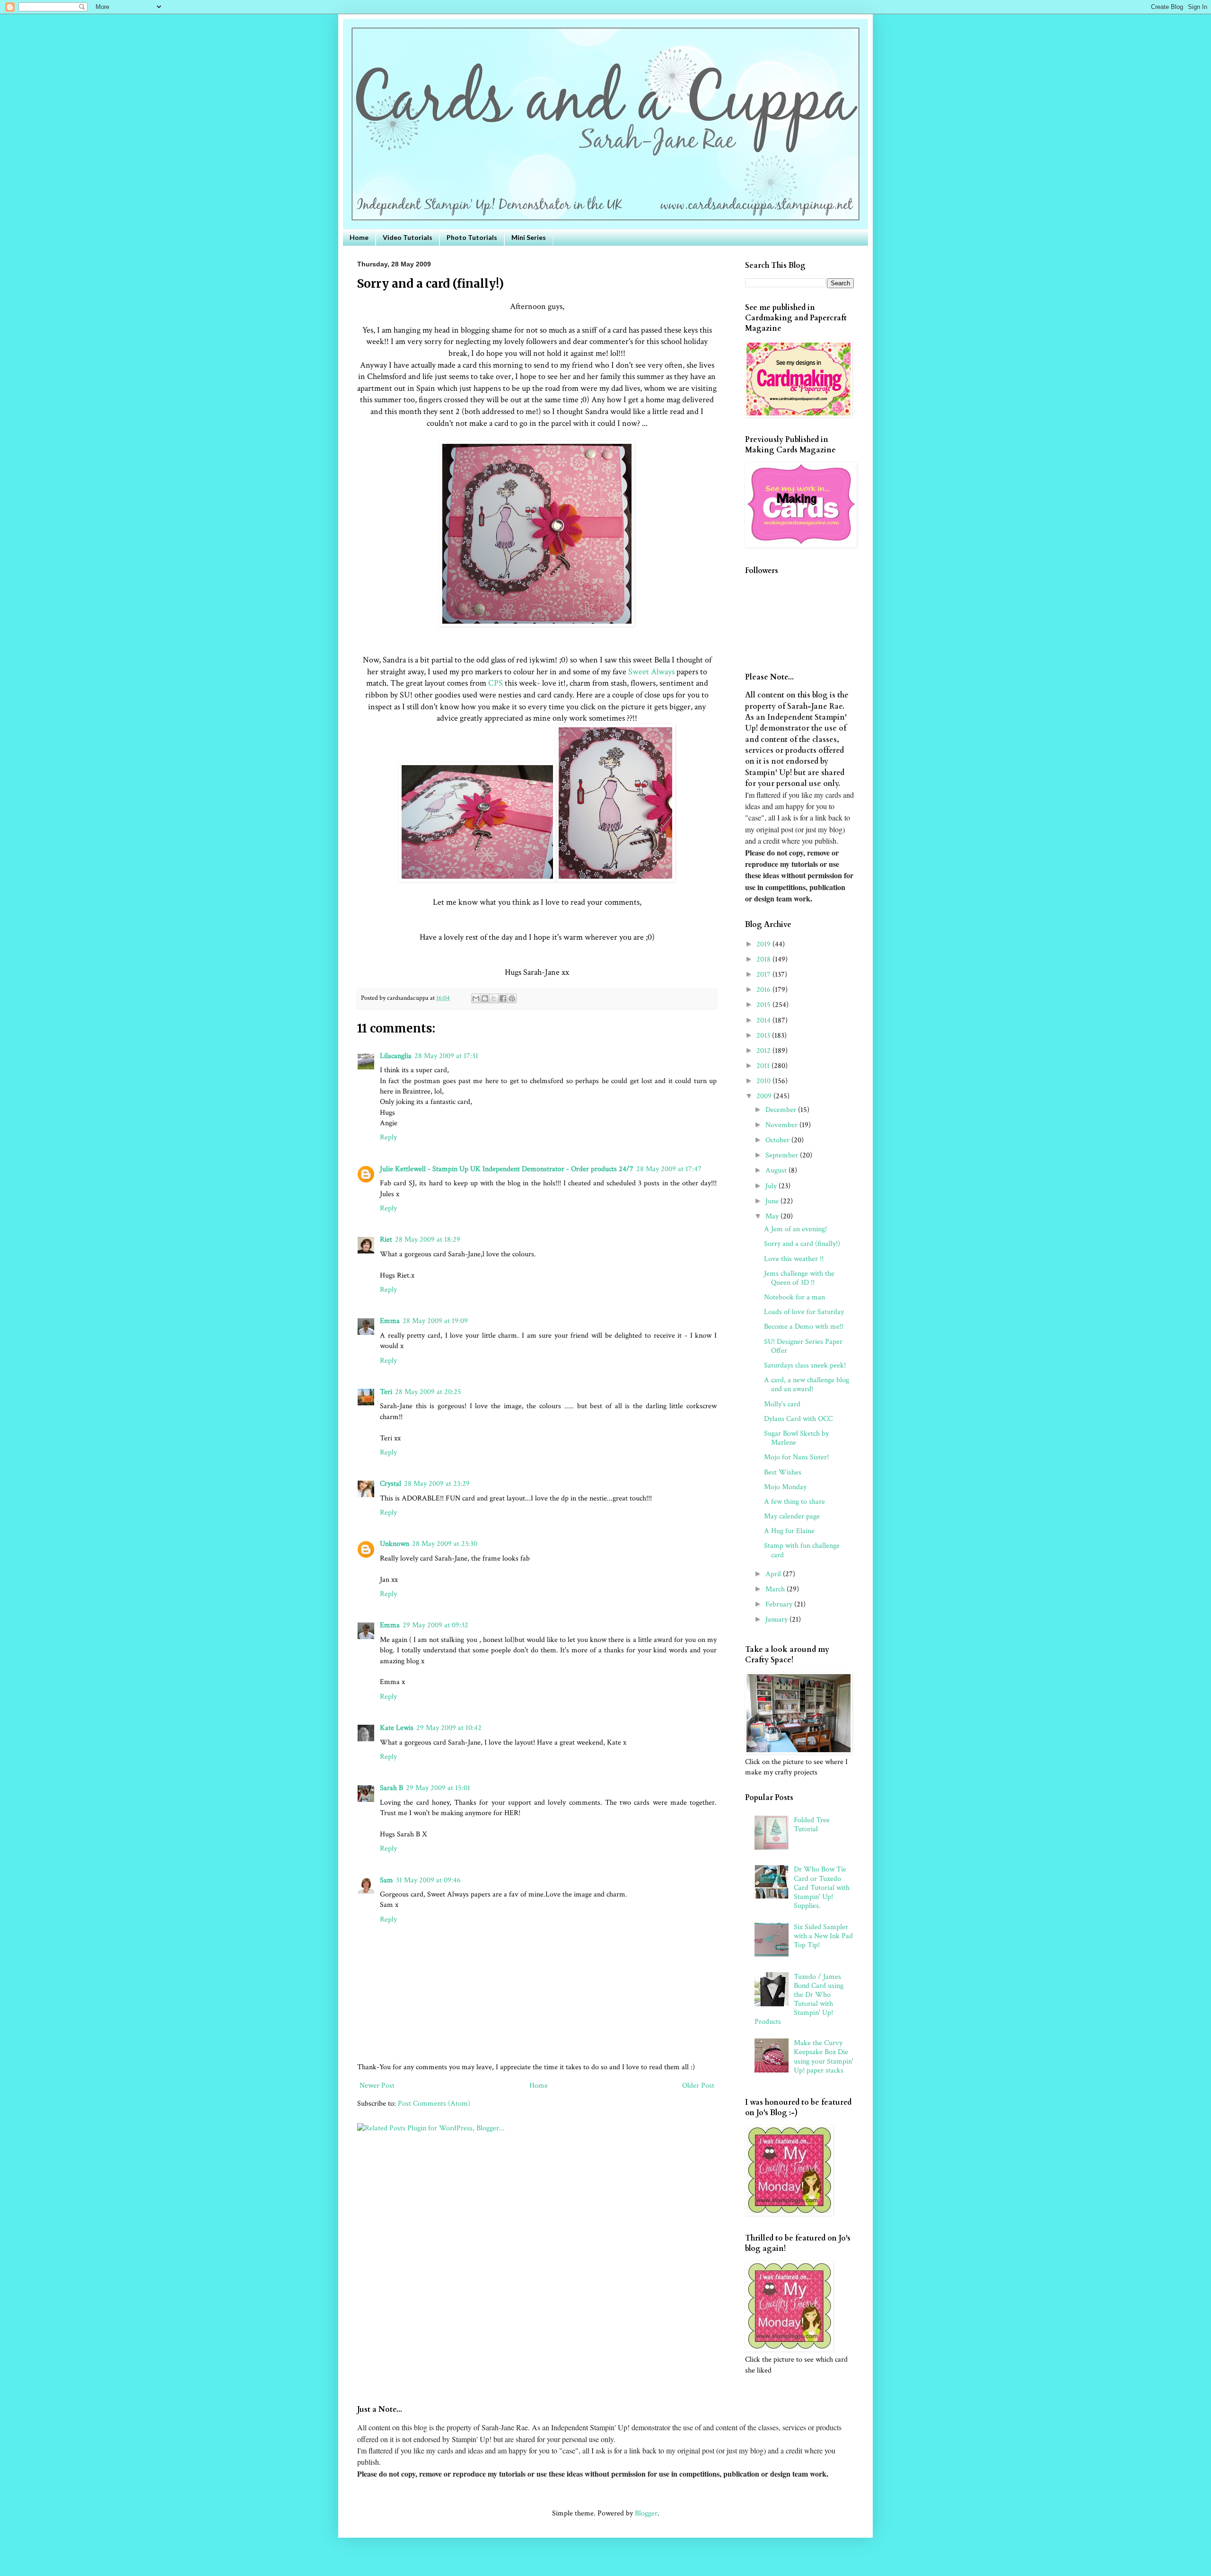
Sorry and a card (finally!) (802, 1244)
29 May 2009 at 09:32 (435, 1625)
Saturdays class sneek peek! (805, 1365)
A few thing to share (794, 1502)
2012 (764, 1051)
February (780, 1604)
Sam (386, 1880)
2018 (764, 959)
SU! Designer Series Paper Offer (803, 1346)
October (778, 1140)
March (776, 1589)
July (772, 1186)
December (782, 1110)
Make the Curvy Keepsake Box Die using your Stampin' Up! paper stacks (824, 2057)
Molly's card (782, 1404)
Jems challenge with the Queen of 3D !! (799, 1278)
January (777, 1619)
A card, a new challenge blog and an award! (807, 1385)
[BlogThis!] (485, 998)
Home (359, 237)
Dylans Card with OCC (798, 1419)
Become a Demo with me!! (804, 1327)
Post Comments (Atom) (434, 2104)
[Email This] (476, 998)
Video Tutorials (408, 237)
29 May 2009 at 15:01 (438, 1788)
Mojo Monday (785, 1487)
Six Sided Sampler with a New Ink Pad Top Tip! (823, 1936)
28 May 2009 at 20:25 (428, 1392)
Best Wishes (783, 1472)
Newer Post (377, 2086)
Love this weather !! (794, 1259)
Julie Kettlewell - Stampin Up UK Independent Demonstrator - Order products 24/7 (507, 1169)
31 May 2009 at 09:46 (428, 1880)
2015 (764, 1005)
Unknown (395, 1544)
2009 (765, 1096)
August (777, 1170)
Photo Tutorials (472, 237)
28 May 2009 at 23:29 (437, 1484)
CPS (496, 683)
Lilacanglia (396, 1056)
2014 (764, 1020)
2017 (764, 975)
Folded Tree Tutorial (812, 1825)
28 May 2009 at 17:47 (669, 1169)
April (774, 1574)
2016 (764, 990)
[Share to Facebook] (503, 998)
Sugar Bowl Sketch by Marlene (796, 1438)
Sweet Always (651, 672)
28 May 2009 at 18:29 (428, 1239)
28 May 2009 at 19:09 (435, 1321)
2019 (764, 944)
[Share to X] (494, 998)
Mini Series (529, 237)
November (782, 1125)
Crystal (391, 1484)
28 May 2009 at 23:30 (445, 1544)
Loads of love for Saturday (804, 1312)
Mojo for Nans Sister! (796, 1457)
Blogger (646, 2513)
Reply (388, 1137)
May (773, 1216)
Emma (390, 1321)
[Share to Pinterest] (512, 998)
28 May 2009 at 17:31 (446, 1056)
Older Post (698, 2086)
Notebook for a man (794, 1297)
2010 (764, 1081)
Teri (386, 1392)
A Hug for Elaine (789, 1531)
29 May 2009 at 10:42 (449, 1728)
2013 (764, 1036)
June (773, 1201)
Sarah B (391, 1788)
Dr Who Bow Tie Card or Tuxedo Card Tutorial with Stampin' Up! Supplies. (822, 1888)
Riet (386, 1239)
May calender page (792, 1516)
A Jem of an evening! (795, 1229)
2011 (764, 1066)
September (783, 1155)
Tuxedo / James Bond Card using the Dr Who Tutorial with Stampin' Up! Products (799, 1999)
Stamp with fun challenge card (802, 1550)
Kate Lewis (397, 1728)
